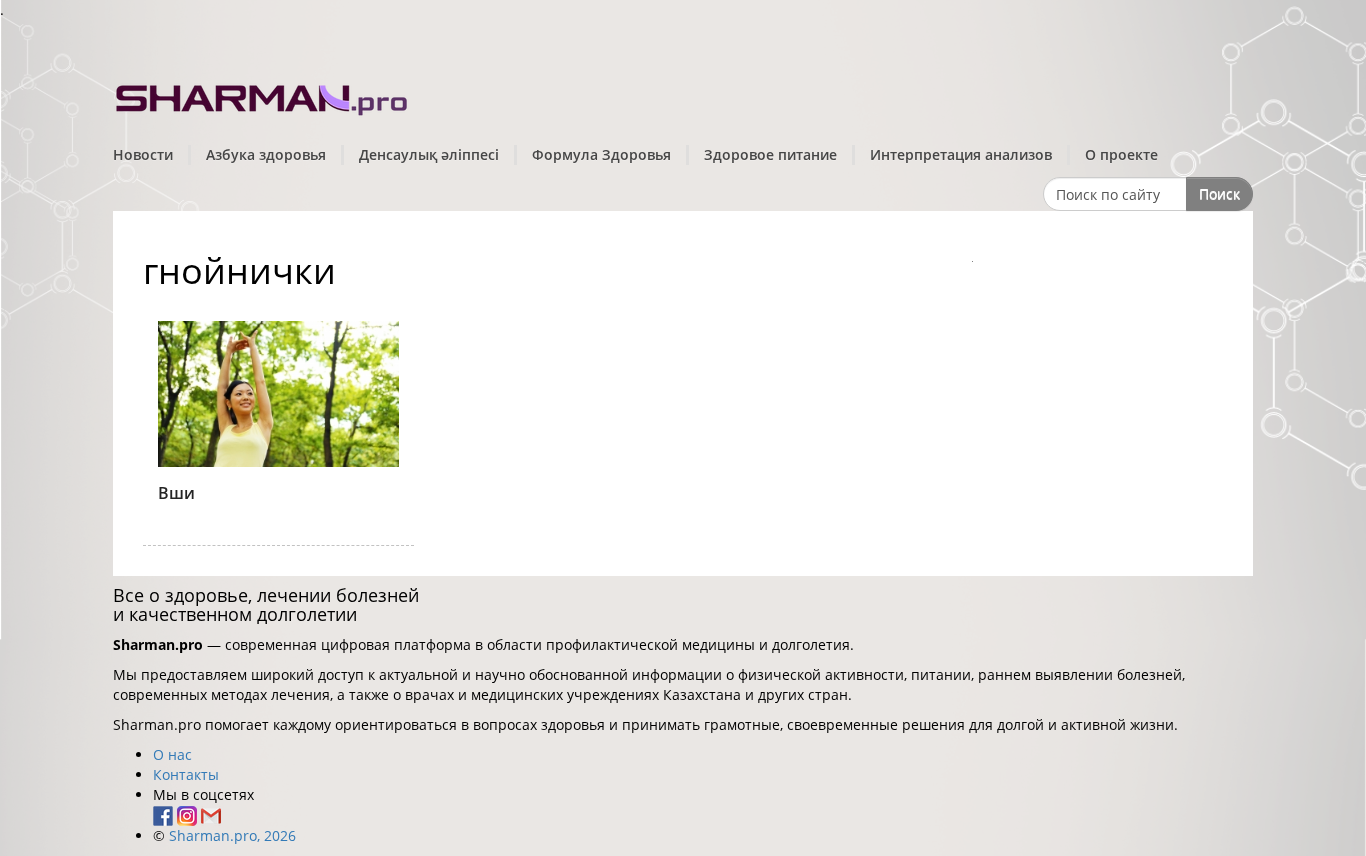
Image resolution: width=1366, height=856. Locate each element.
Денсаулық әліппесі (429, 154)
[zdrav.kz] (263, 95)
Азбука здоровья (266, 154)
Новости (143, 154)
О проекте (1121, 154)
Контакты (186, 774)
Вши (176, 493)
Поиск (1219, 193)
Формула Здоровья (601, 154)
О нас (172, 754)
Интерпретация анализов (961, 154)
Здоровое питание (770, 154)
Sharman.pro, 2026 (232, 835)
